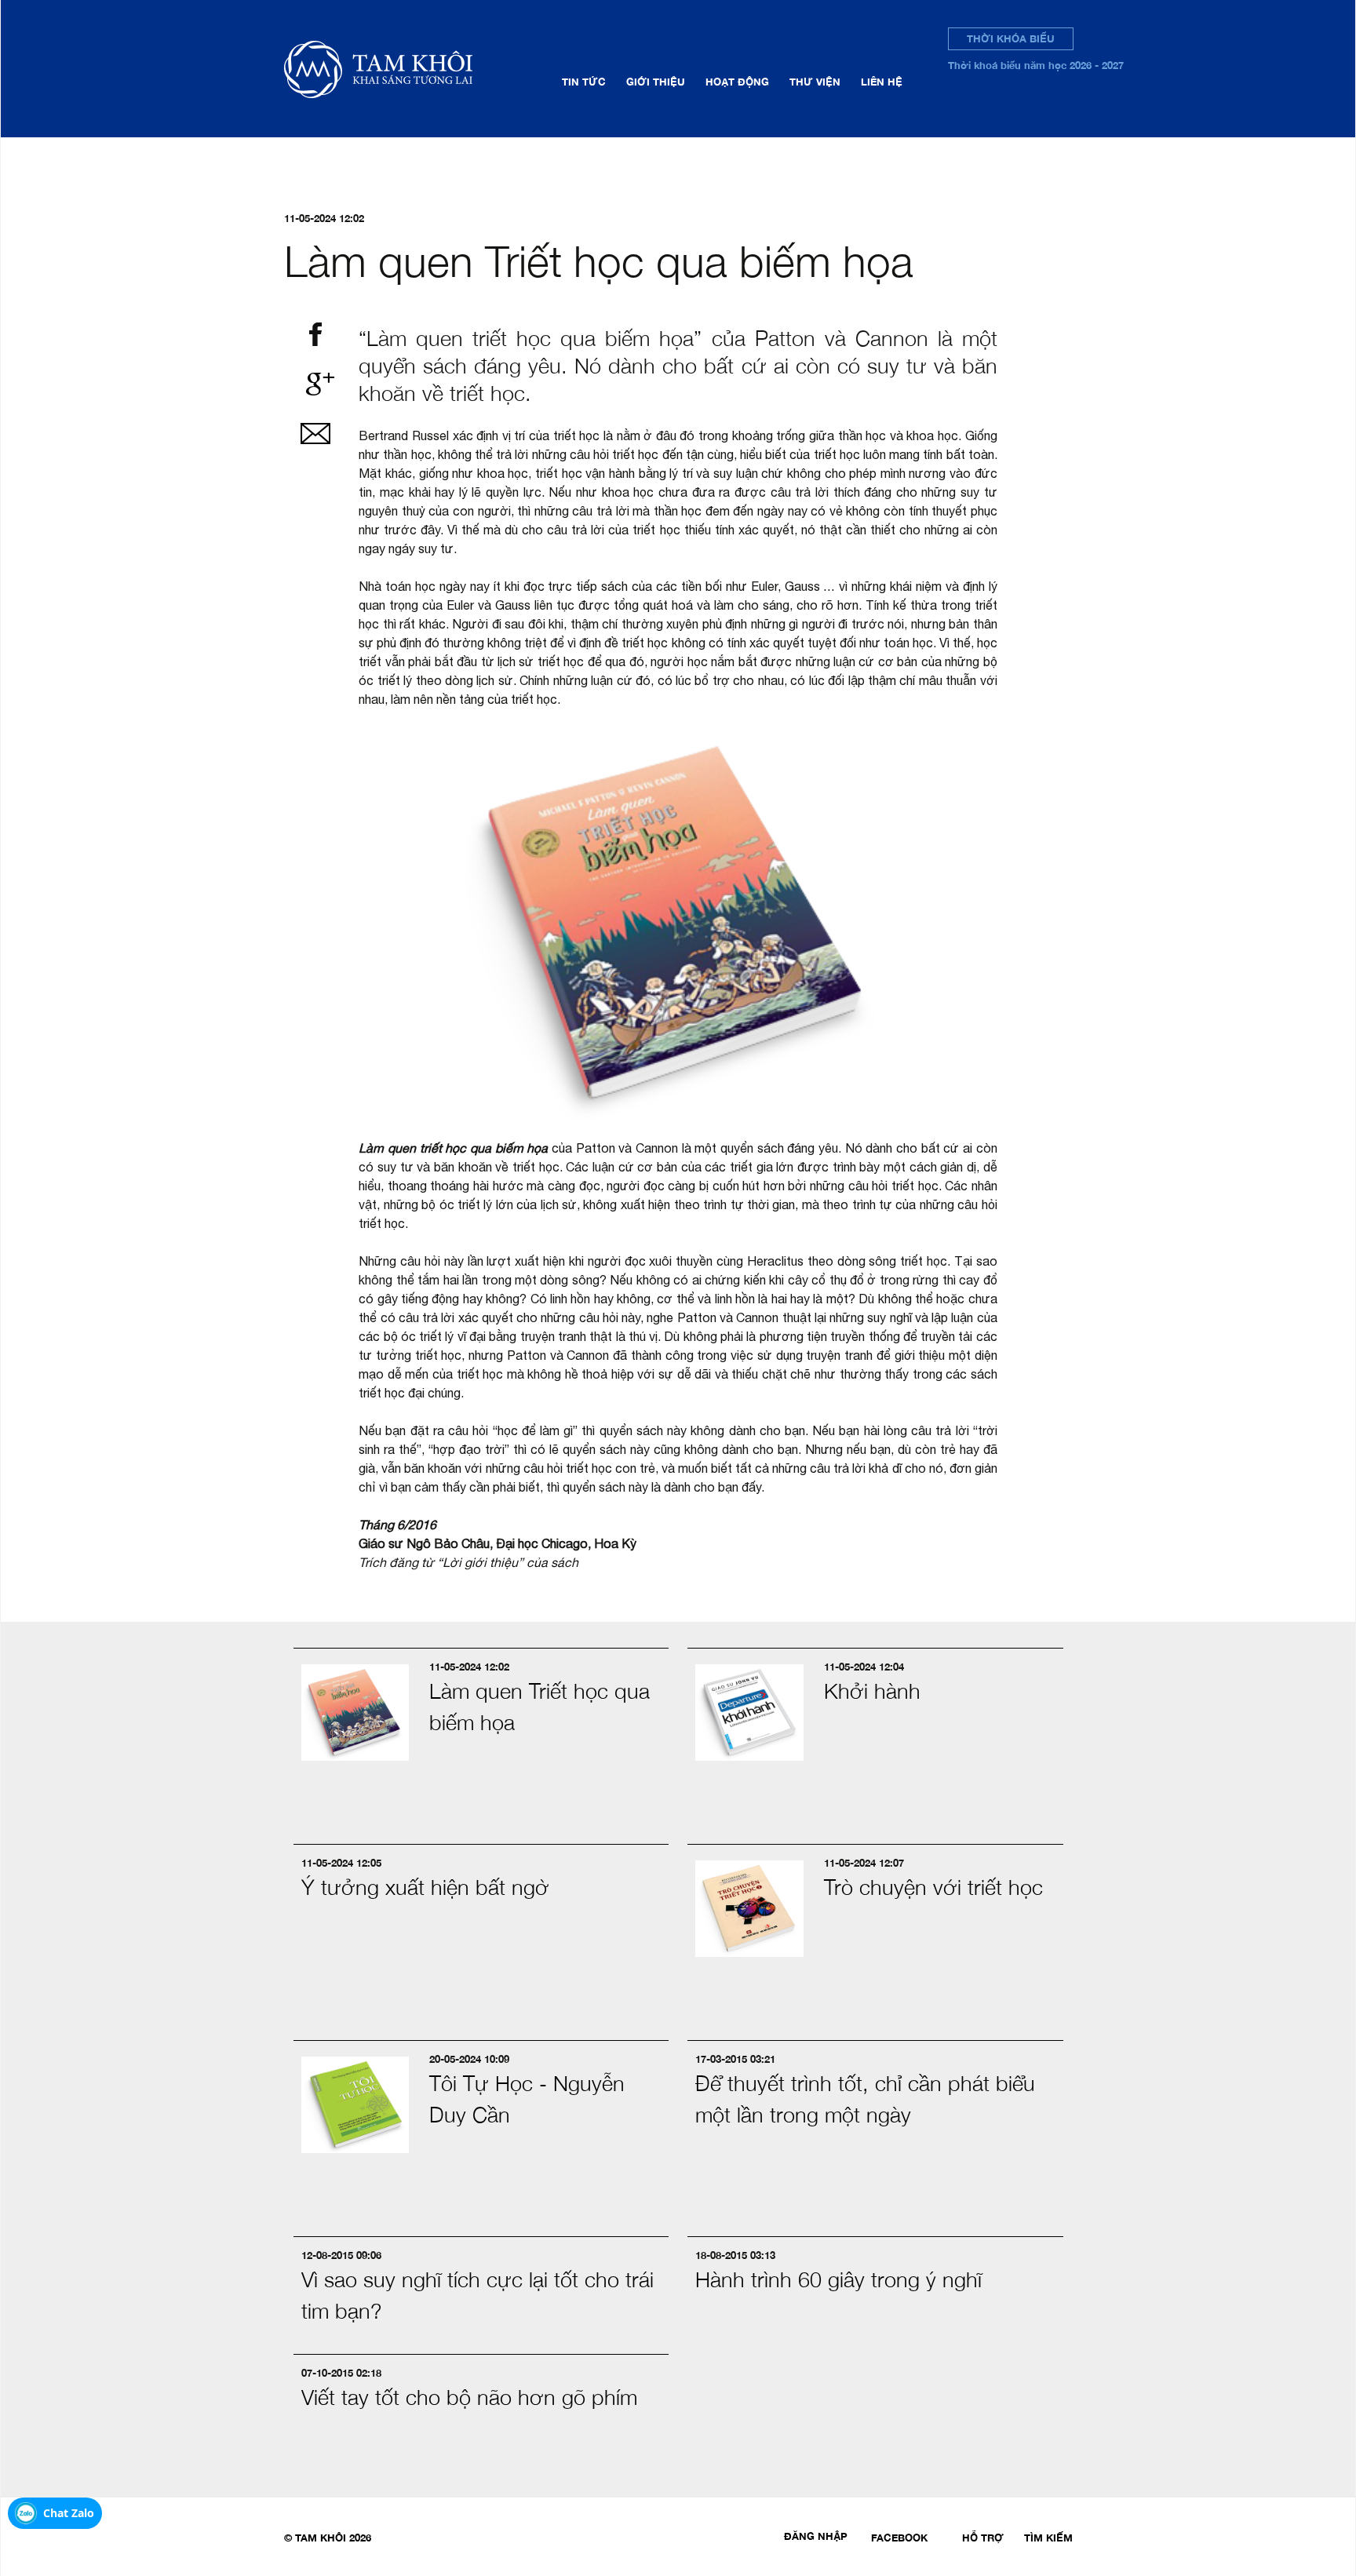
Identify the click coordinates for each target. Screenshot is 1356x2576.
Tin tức (584, 82)
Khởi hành (872, 1691)
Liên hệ (882, 82)
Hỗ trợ (983, 2538)
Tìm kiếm (1048, 2538)
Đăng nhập (816, 2536)
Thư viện (815, 82)
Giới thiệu (656, 82)
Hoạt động (737, 82)
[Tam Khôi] (403, 69)
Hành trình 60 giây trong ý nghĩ (838, 2279)
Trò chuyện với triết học (933, 1887)
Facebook (899, 2538)
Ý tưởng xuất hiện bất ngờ (425, 1887)
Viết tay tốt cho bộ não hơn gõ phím (469, 2397)
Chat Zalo (69, 2513)
